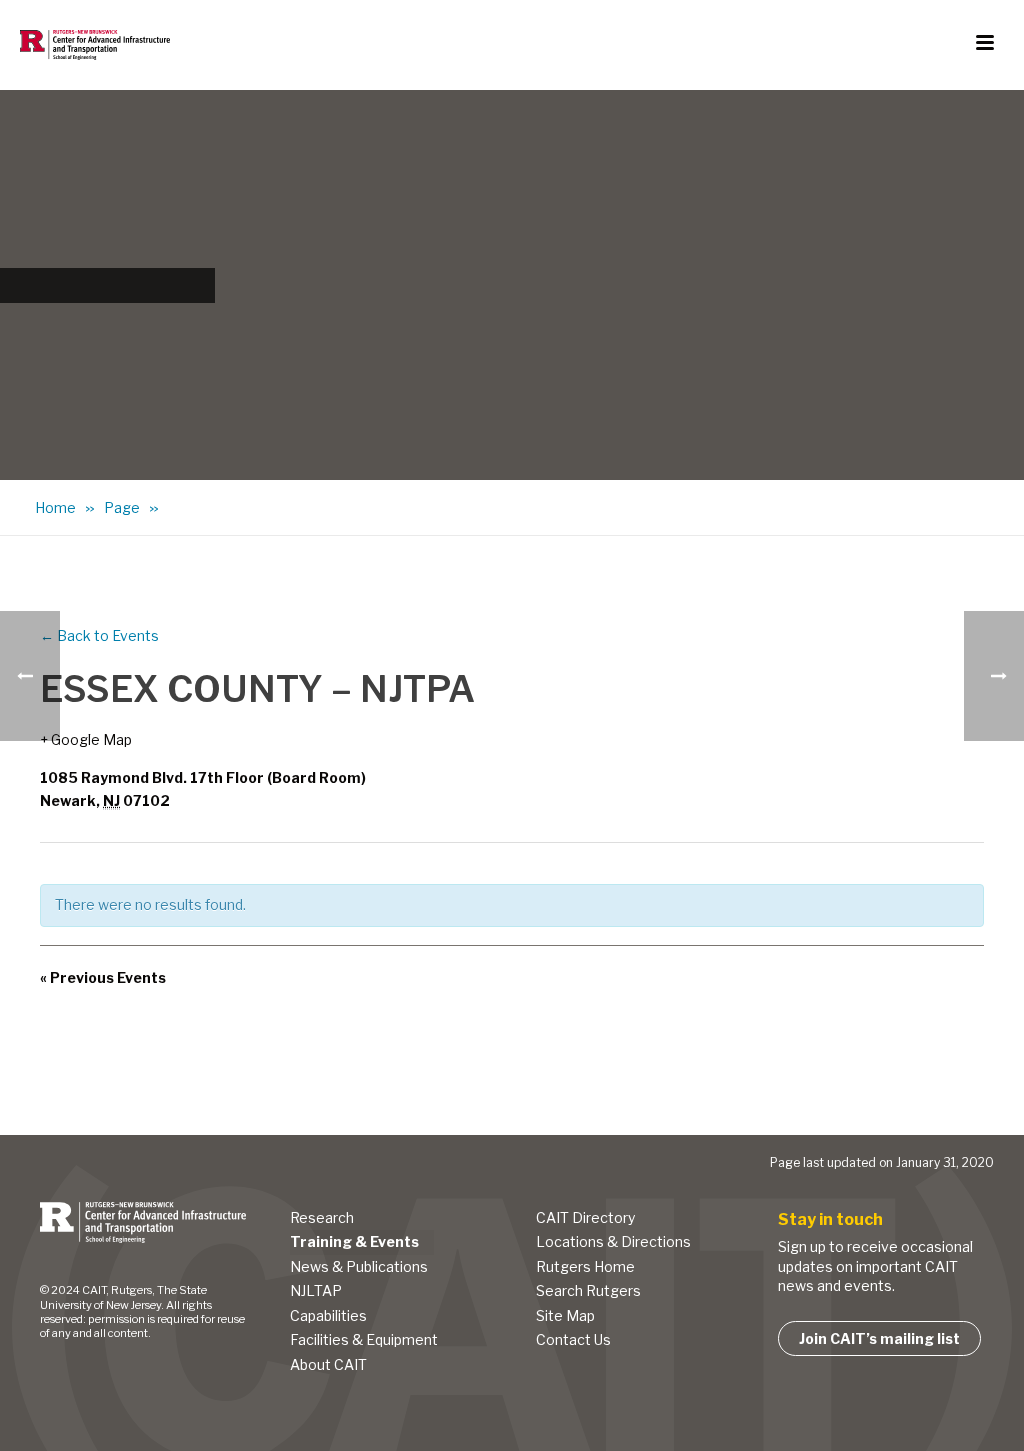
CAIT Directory (585, 1217)
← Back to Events (99, 635)
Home (55, 507)
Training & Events (354, 1241)
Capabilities (328, 1315)
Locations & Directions (613, 1241)
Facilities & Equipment (364, 1339)
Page (122, 507)
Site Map (565, 1315)
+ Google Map (86, 739)
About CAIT (328, 1364)
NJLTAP (316, 1290)
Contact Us (573, 1339)
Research (322, 1217)
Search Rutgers (588, 1290)
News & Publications (359, 1266)
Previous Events (103, 977)
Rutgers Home (585, 1266)
